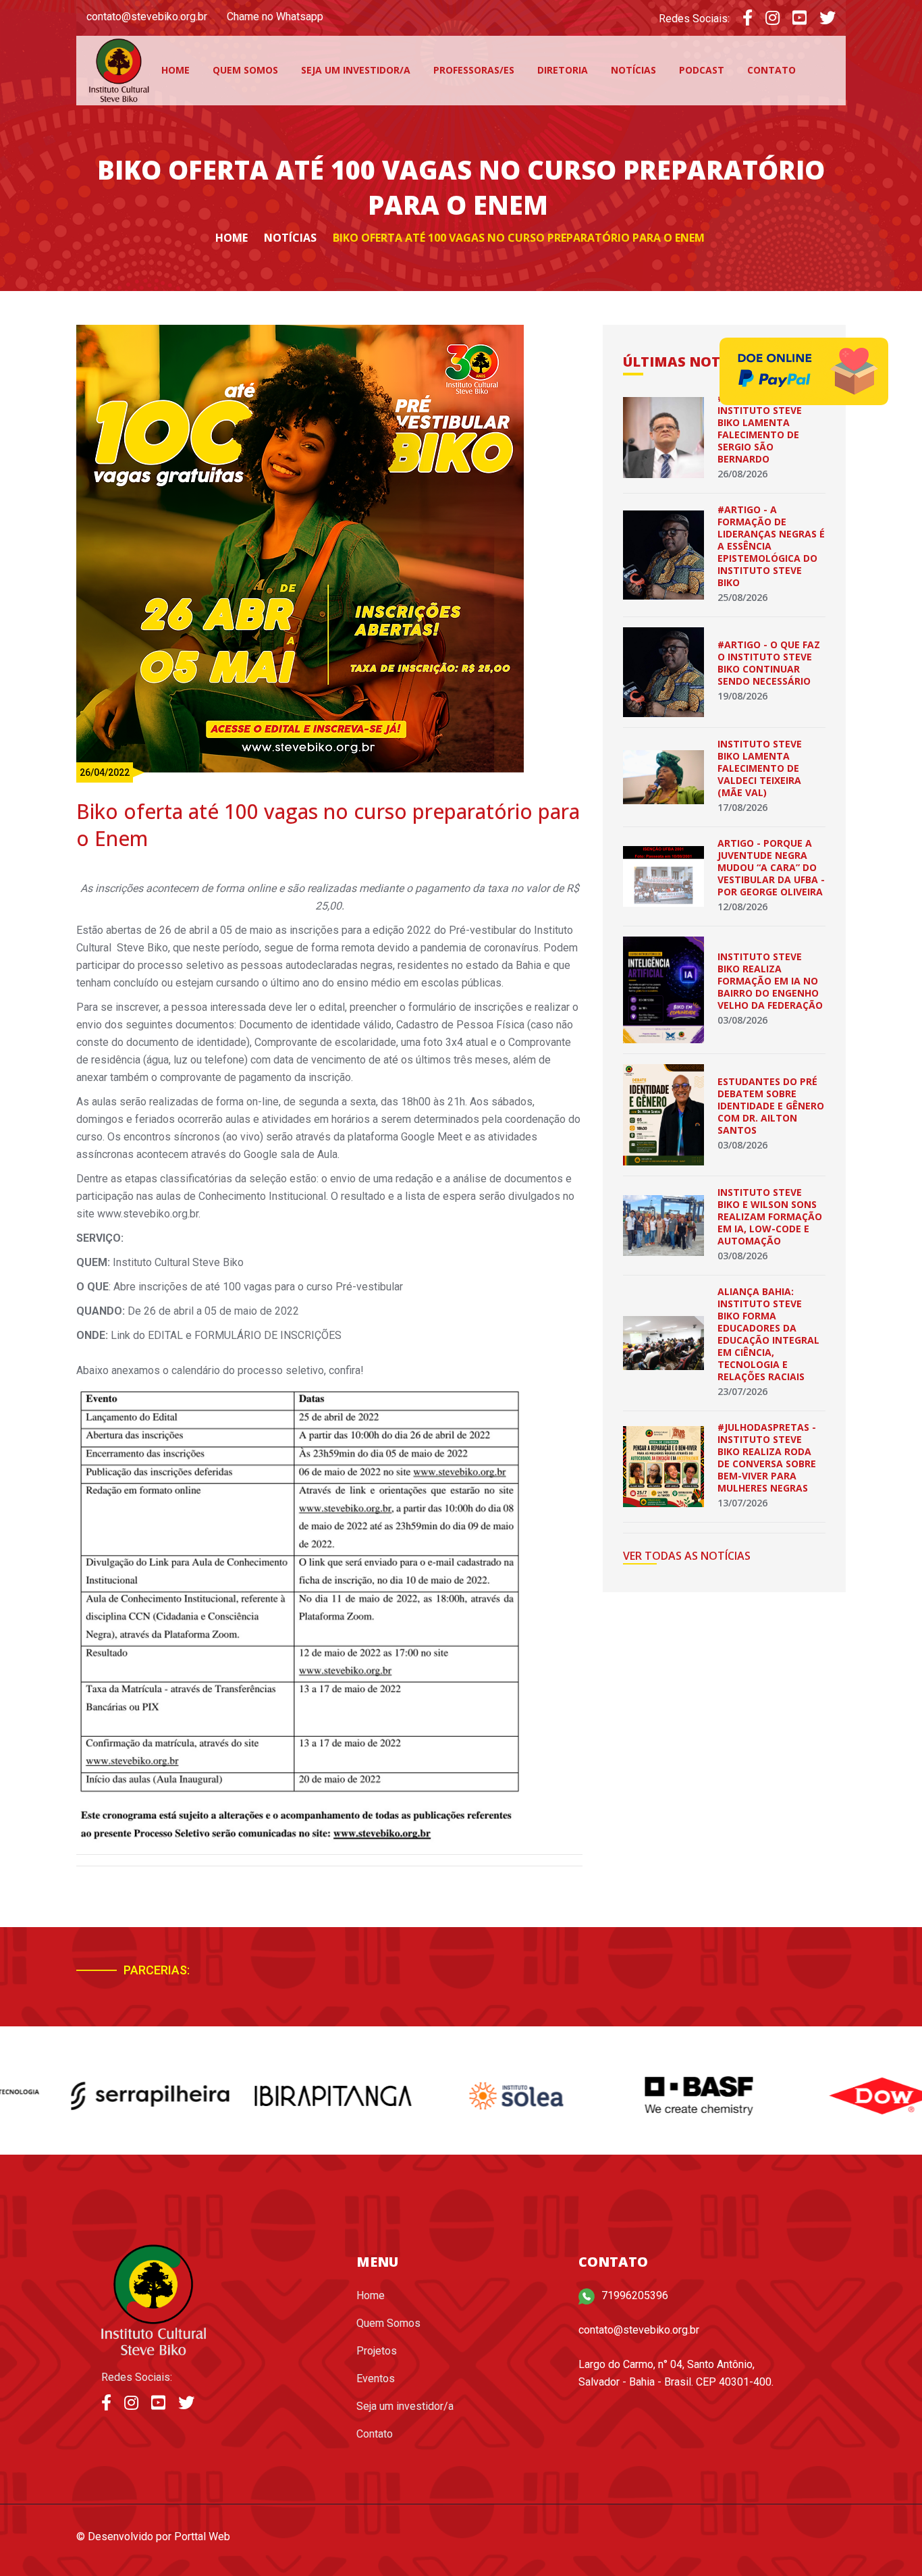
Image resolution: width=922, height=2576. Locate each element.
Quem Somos (245, 70)
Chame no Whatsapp (275, 17)
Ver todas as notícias (687, 1556)
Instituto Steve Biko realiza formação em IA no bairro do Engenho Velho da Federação (770, 981)
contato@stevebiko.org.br (147, 17)
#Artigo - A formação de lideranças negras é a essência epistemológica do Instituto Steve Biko (771, 546)
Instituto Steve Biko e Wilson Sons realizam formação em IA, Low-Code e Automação (770, 1216)
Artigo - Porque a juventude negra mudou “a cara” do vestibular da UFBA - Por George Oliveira (771, 867)
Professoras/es (474, 70)
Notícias (633, 70)
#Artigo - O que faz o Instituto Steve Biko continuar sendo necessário (769, 663)
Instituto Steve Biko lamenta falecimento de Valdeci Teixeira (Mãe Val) (760, 768)
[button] (773, 1976)
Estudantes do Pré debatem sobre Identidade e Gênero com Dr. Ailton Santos (771, 1106)
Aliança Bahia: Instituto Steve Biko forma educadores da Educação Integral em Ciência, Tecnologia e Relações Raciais (768, 1334)
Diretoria (563, 70)
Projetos (377, 2351)
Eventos (376, 2378)
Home (175, 70)
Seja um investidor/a (356, 70)
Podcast (702, 70)
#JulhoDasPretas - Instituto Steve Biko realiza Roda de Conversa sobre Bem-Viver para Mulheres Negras (767, 1457)
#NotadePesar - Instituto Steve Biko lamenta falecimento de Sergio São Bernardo (760, 428)
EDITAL (165, 1335)
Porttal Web (202, 2536)
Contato (771, 70)
